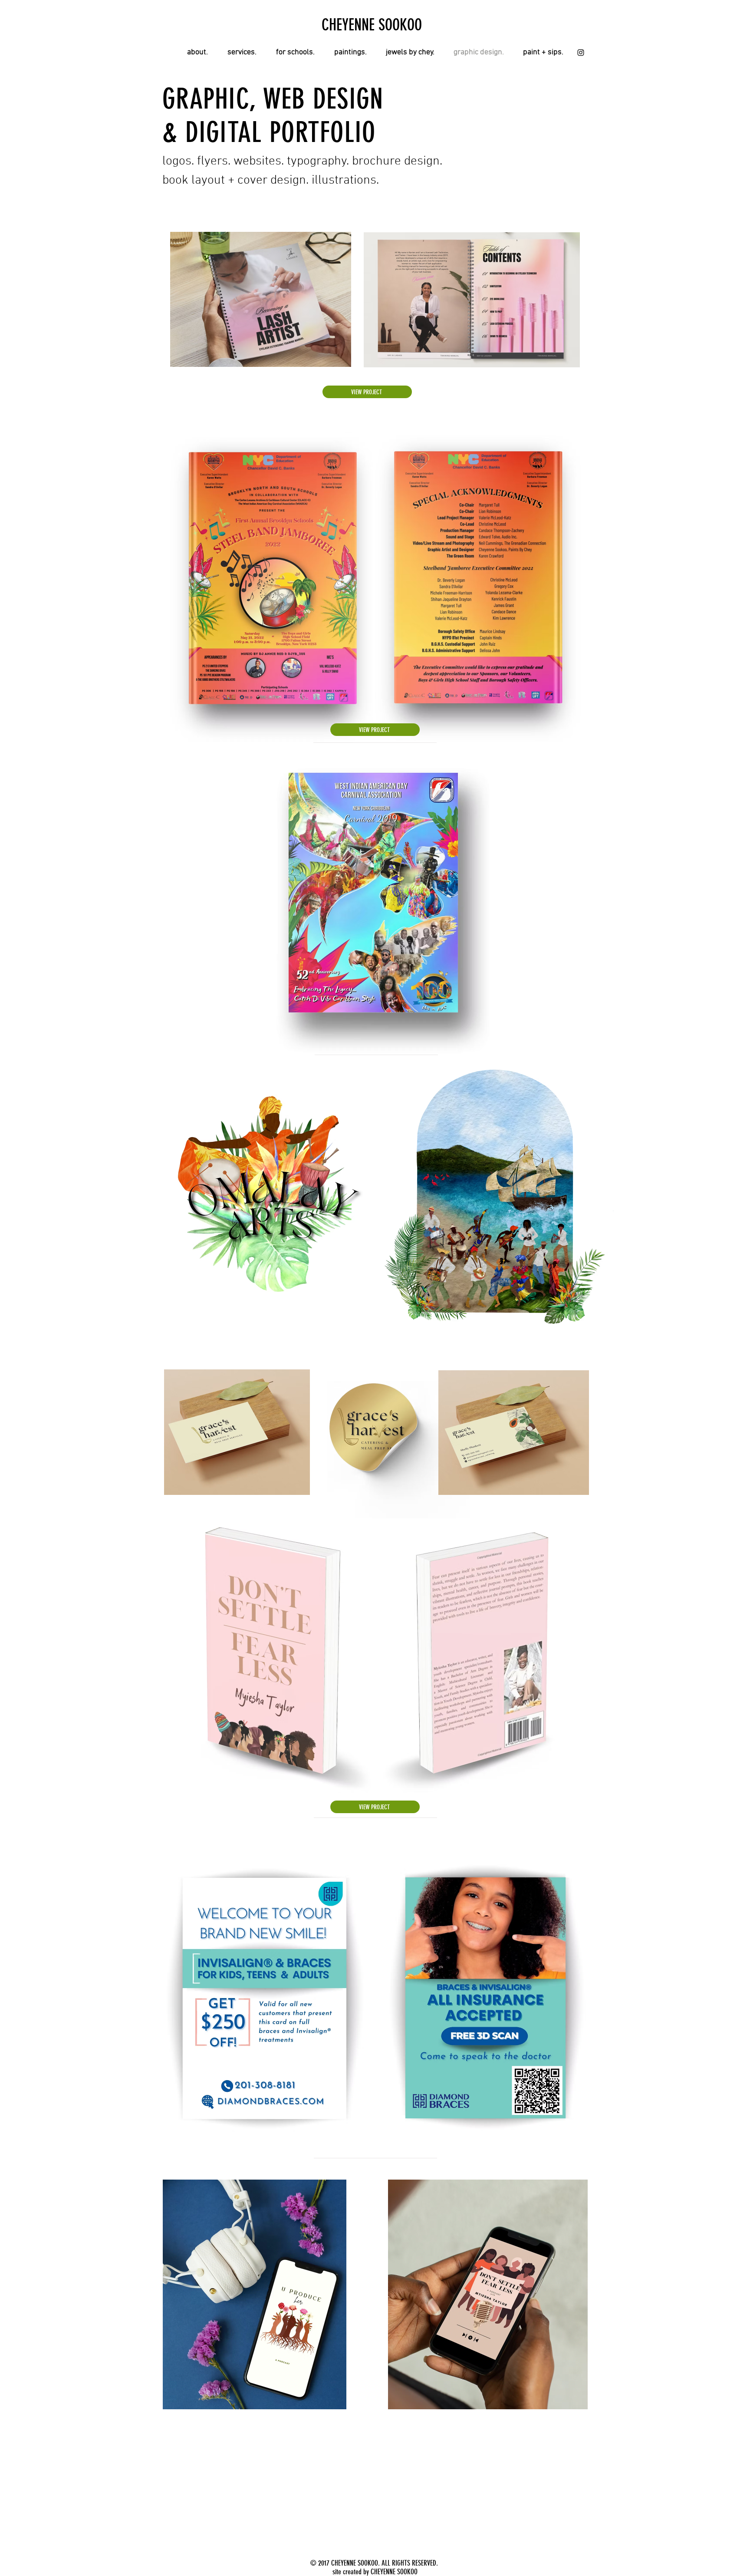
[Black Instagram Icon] (581, 53)
